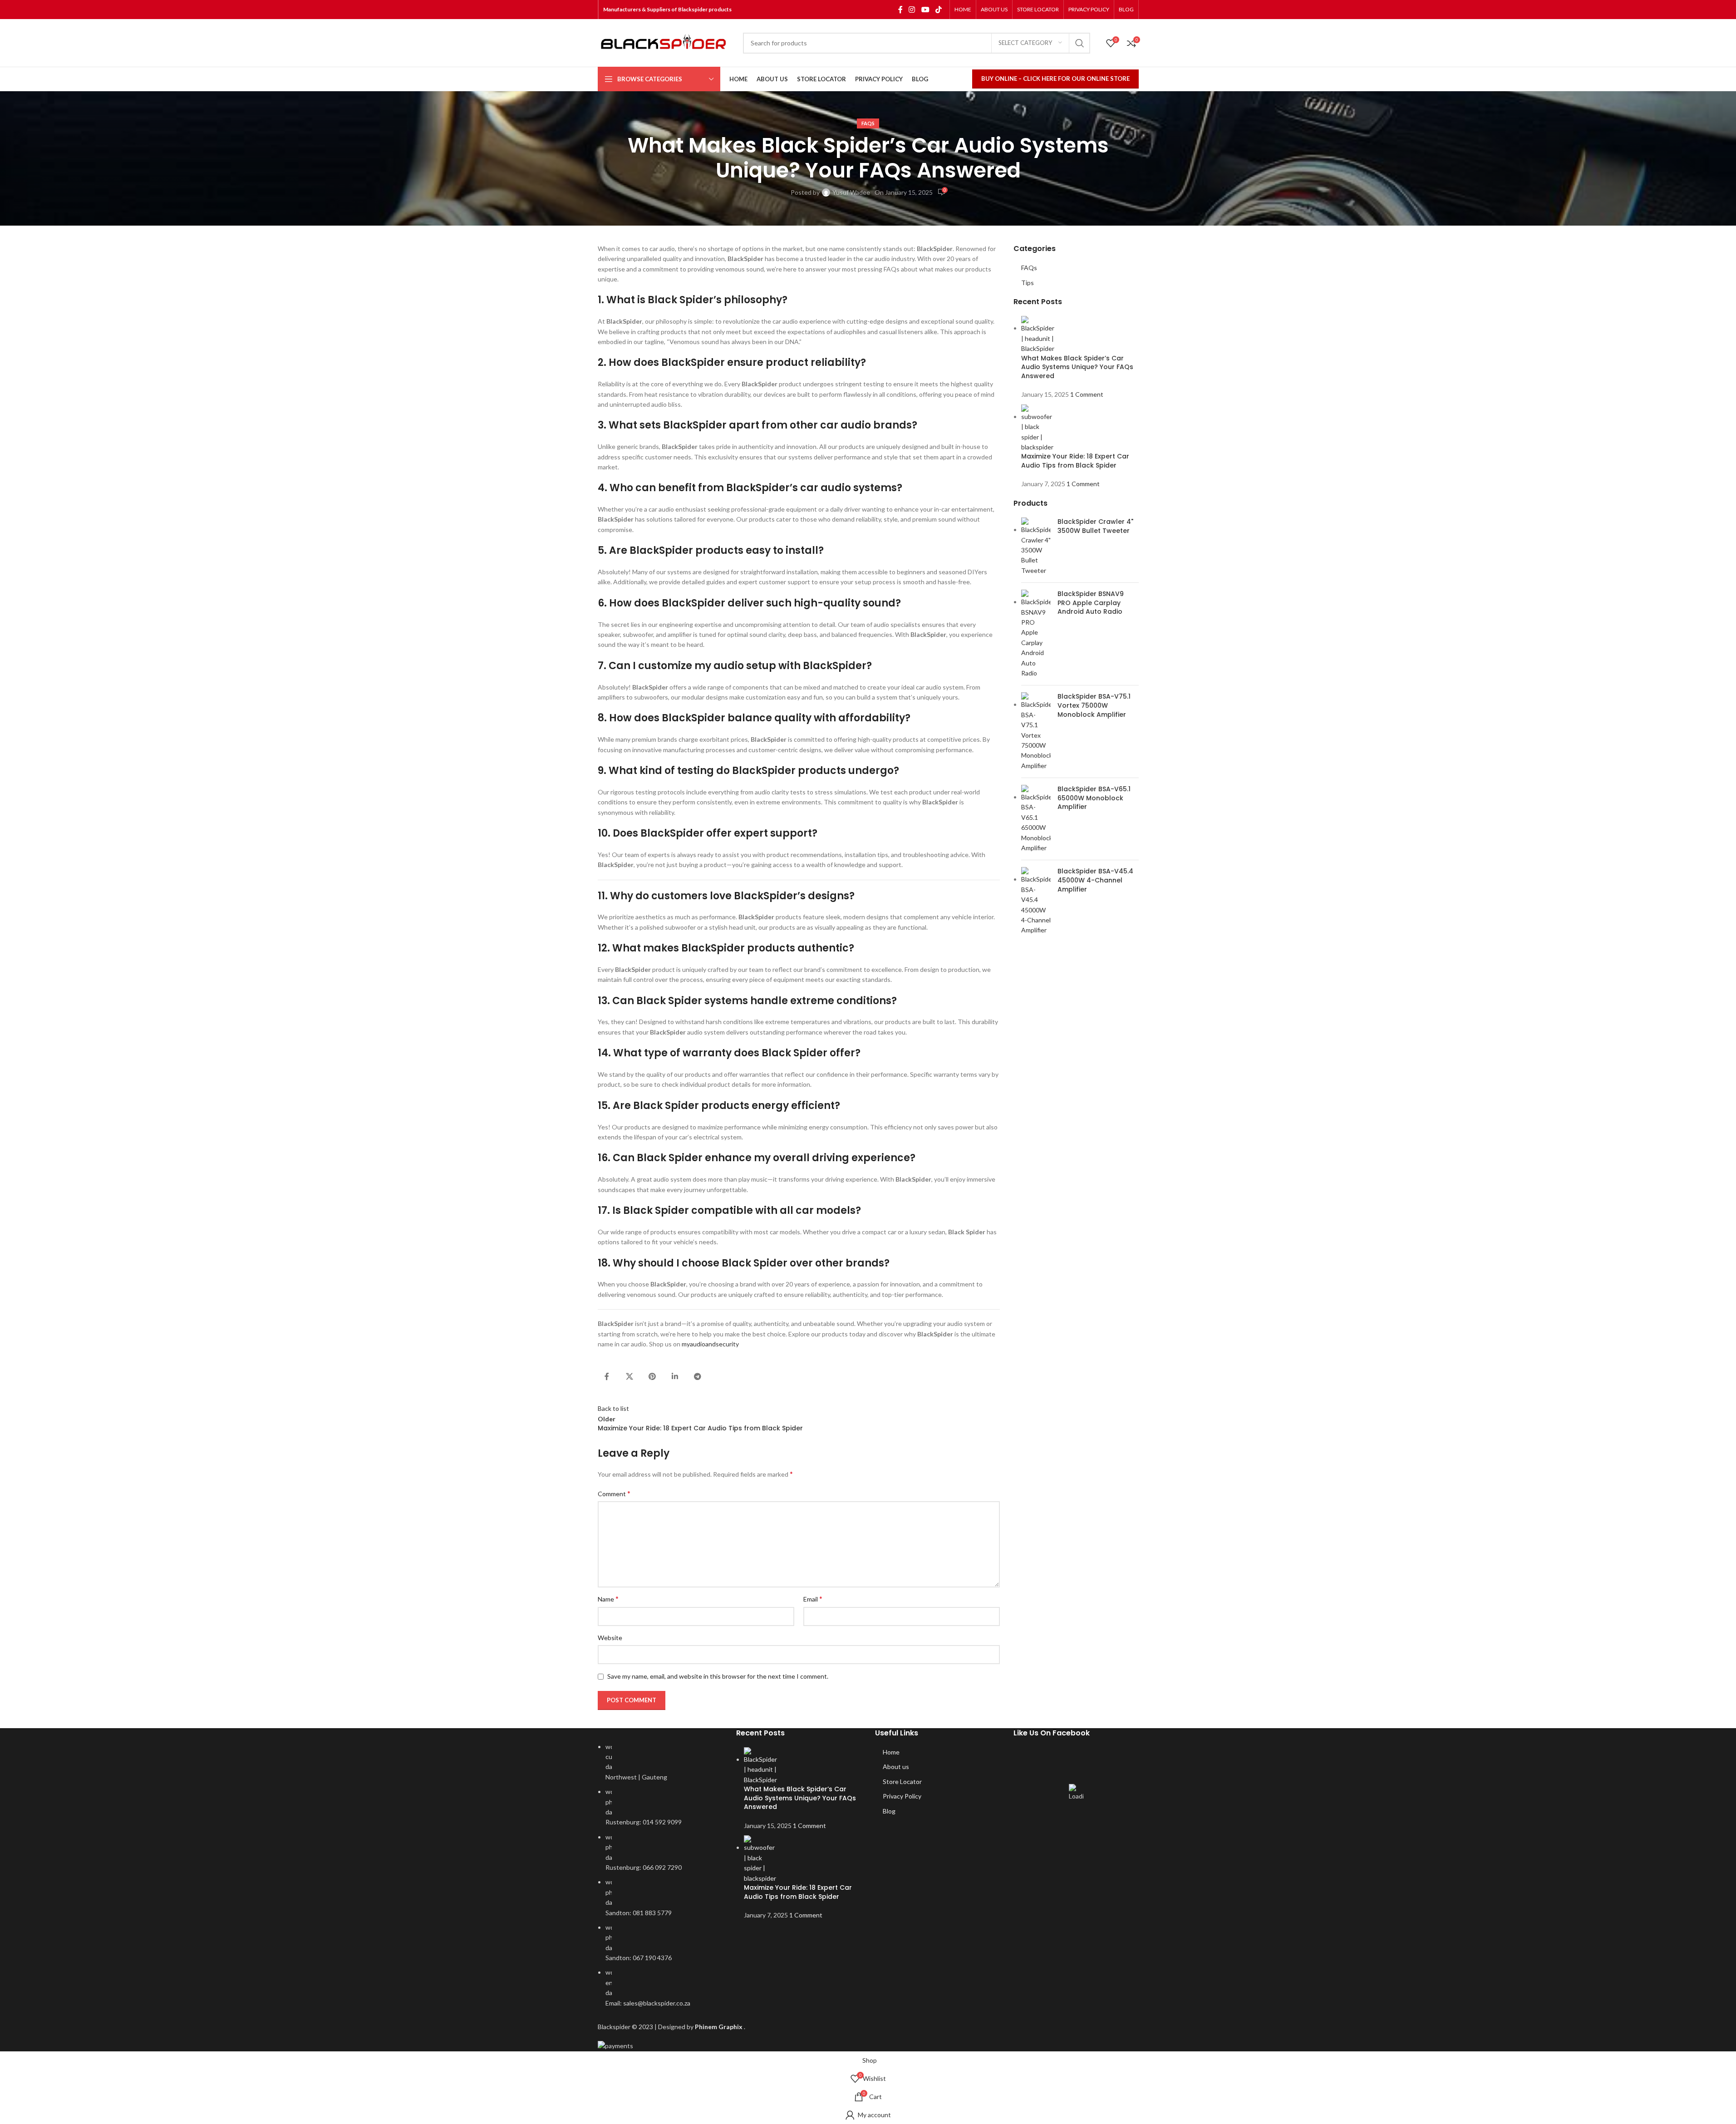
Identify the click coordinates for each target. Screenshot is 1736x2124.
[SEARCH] (1080, 43)
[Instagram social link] (912, 10)
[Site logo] (666, 43)
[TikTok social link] (938, 10)
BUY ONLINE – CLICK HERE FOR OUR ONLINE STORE (1055, 79)
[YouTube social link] (925, 10)
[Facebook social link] (900, 10)
